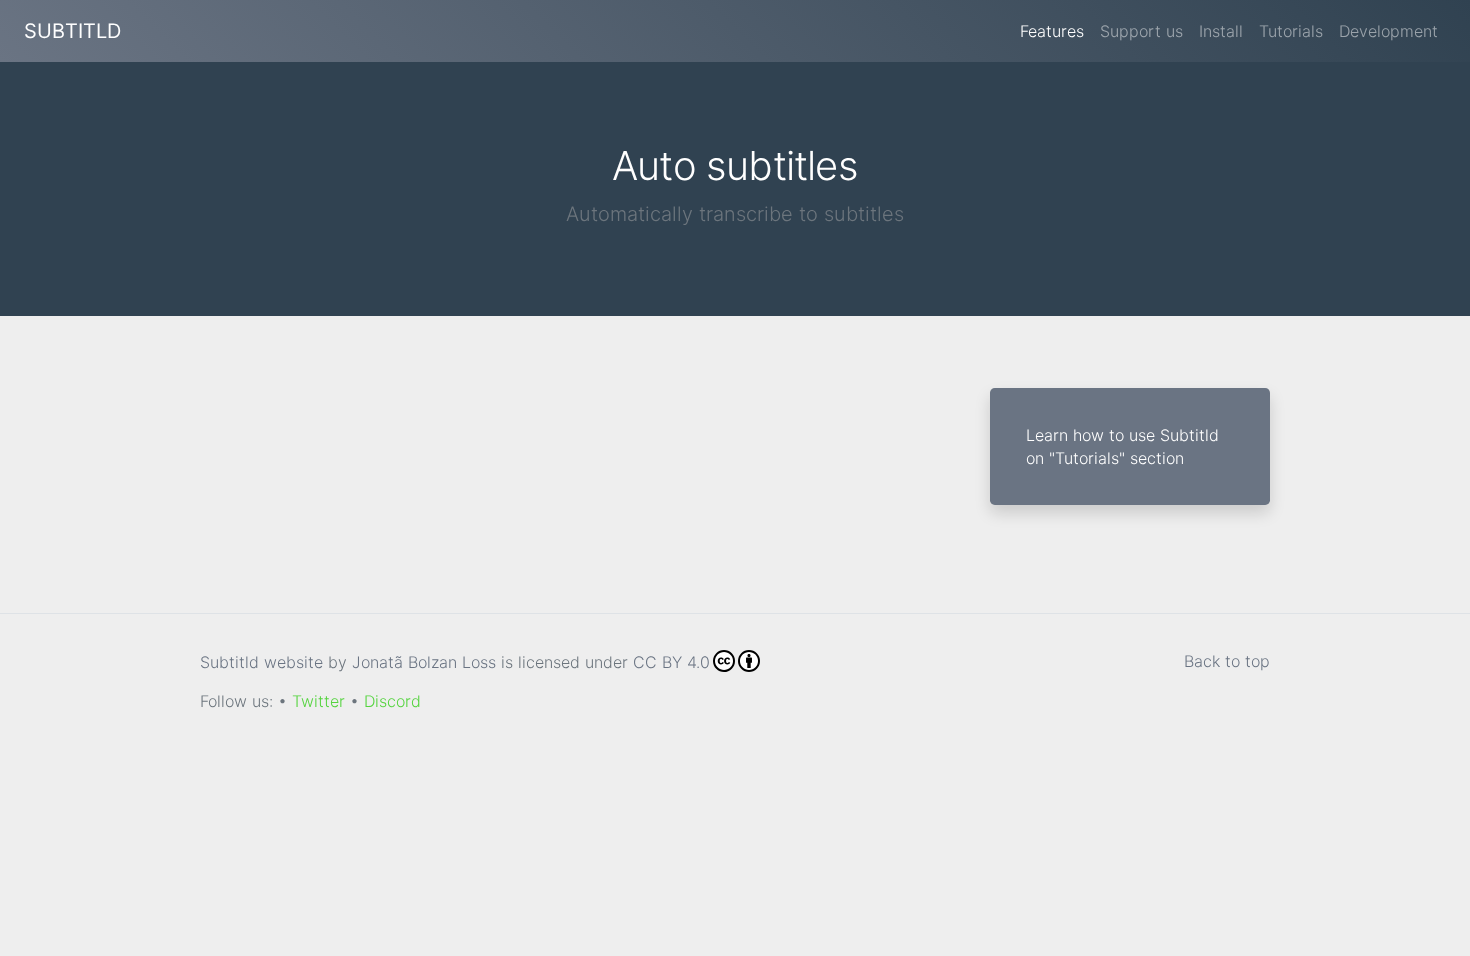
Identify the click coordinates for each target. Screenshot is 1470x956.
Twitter (318, 701)
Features (1052, 31)
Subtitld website (261, 662)
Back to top (1227, 661)
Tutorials (1291, 31)
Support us (1141, 31)
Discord (392, 701)
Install (1221, 31)
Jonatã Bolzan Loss (424, 662)
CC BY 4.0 (671, 662)
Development (1388, 31)
